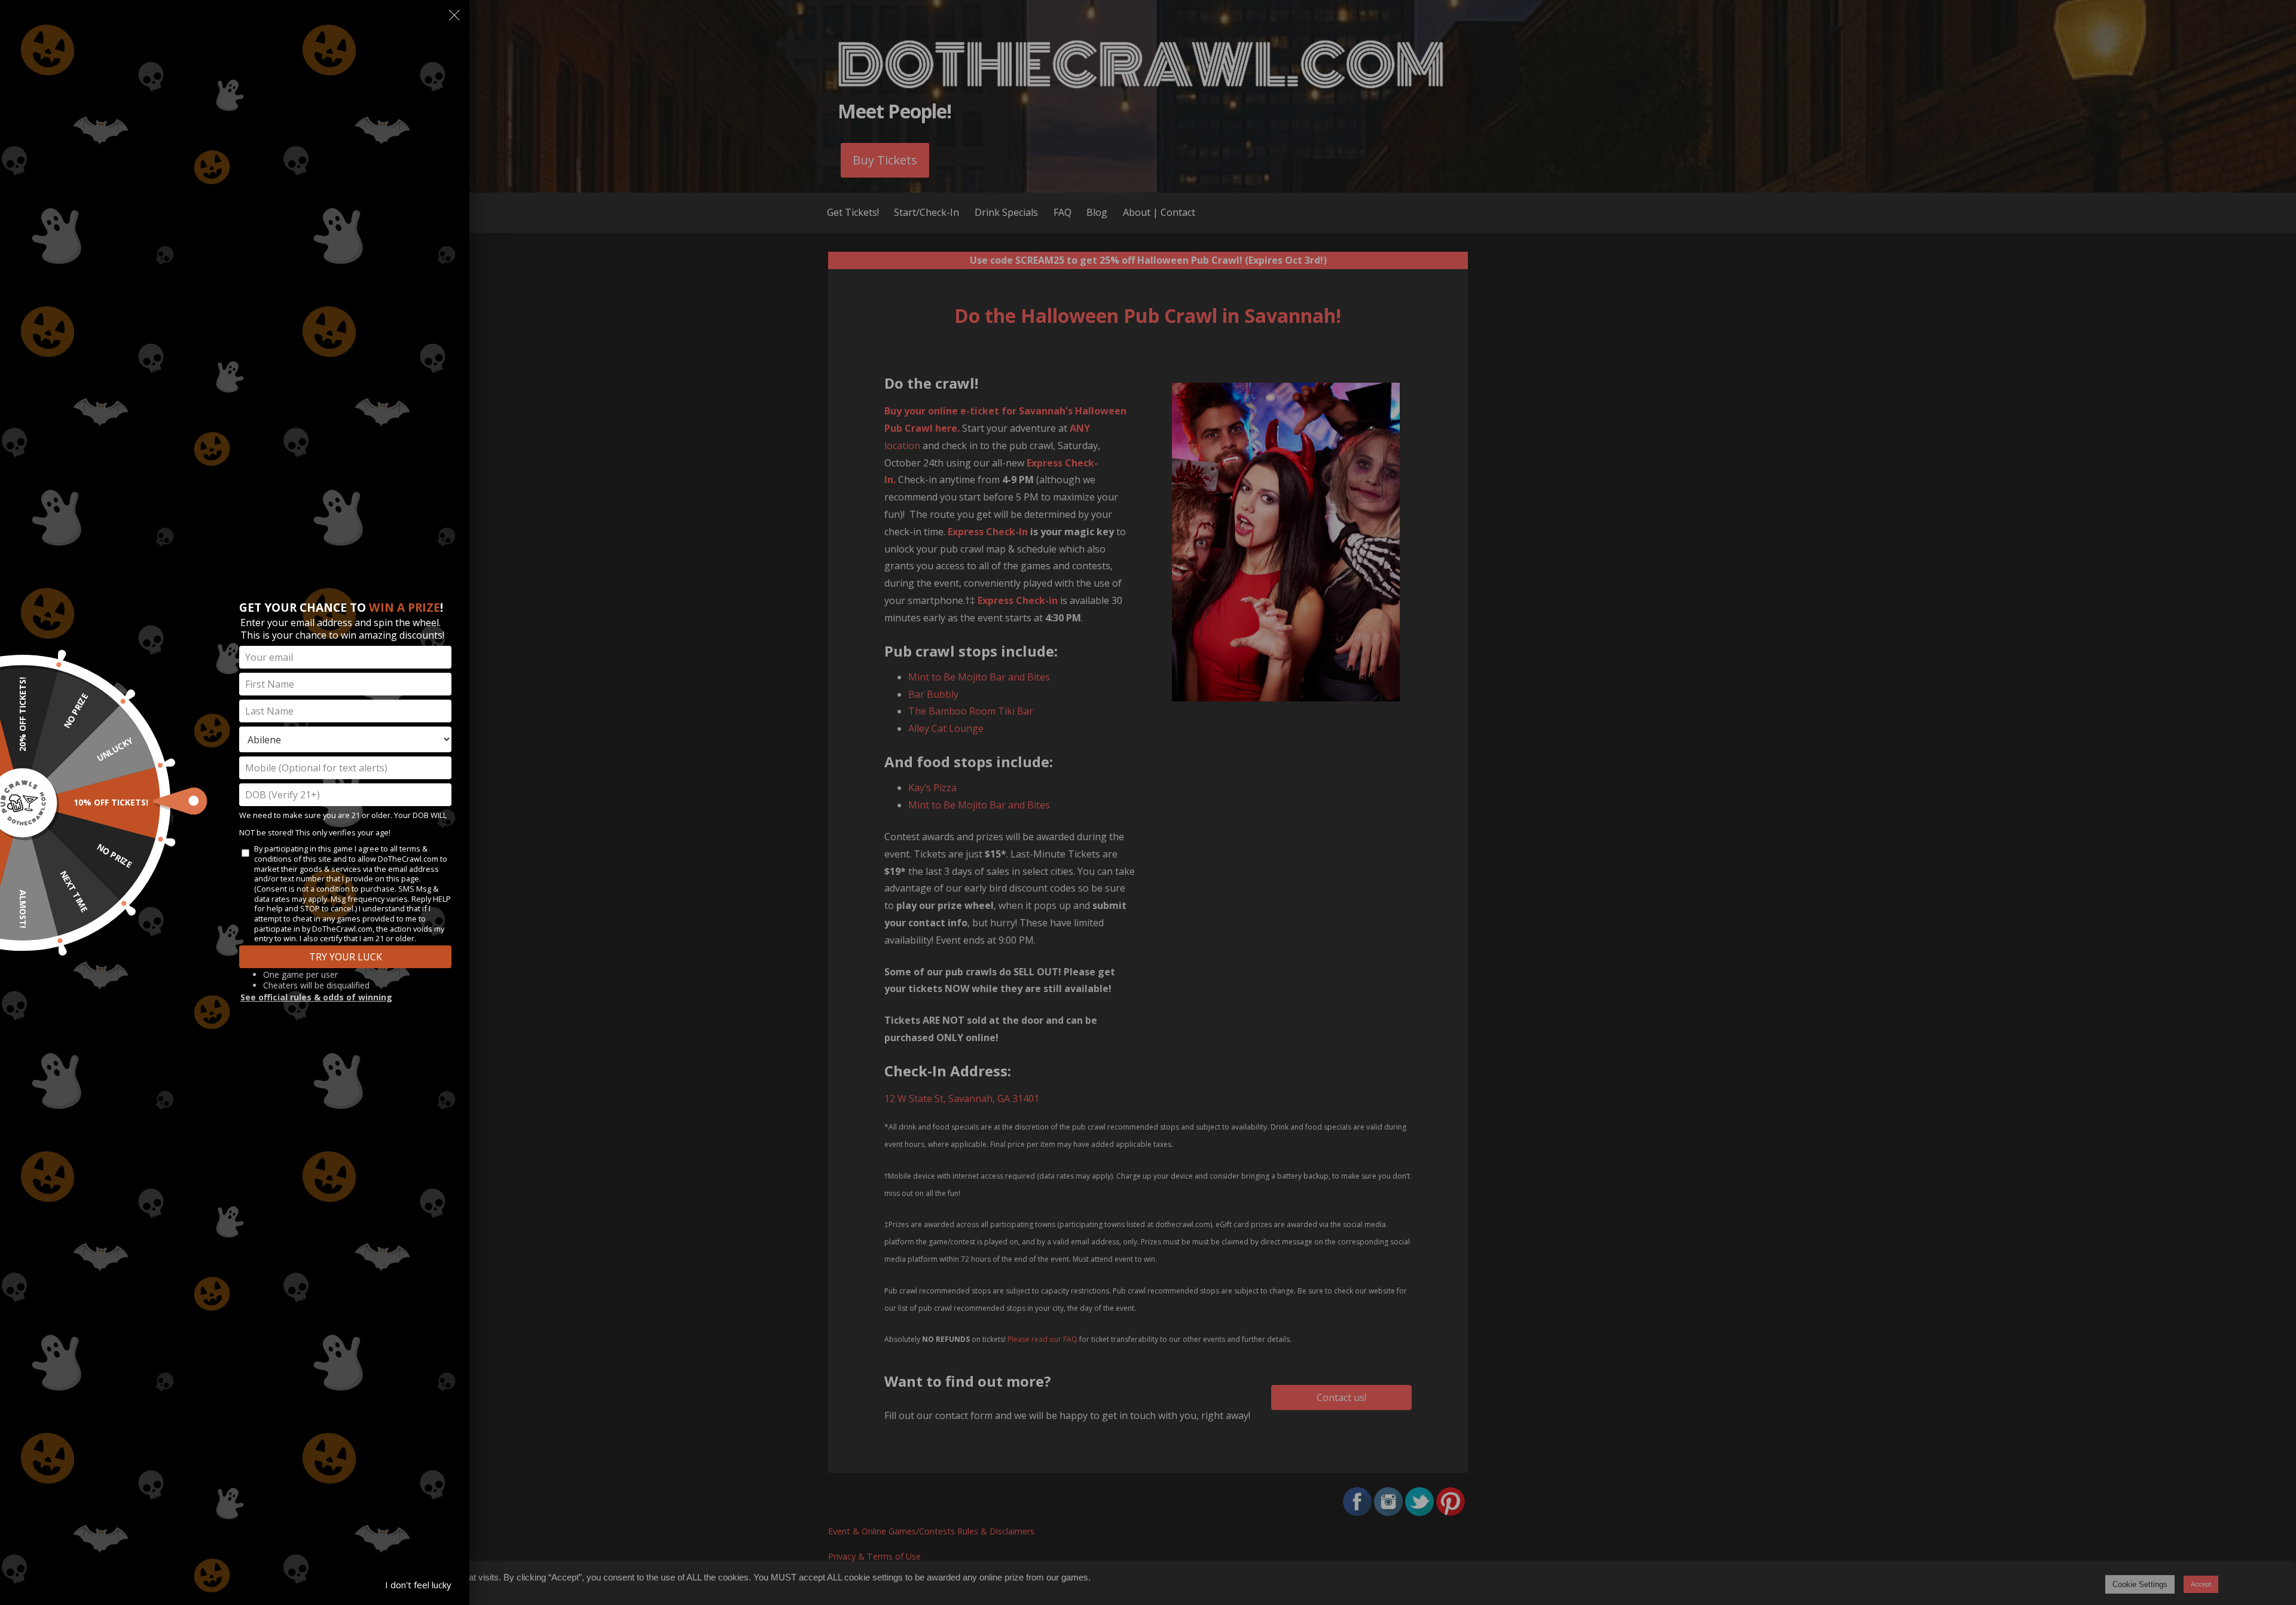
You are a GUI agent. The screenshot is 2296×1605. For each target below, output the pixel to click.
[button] (454, 18)
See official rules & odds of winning (316, 997)
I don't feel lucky (418, 1585)
